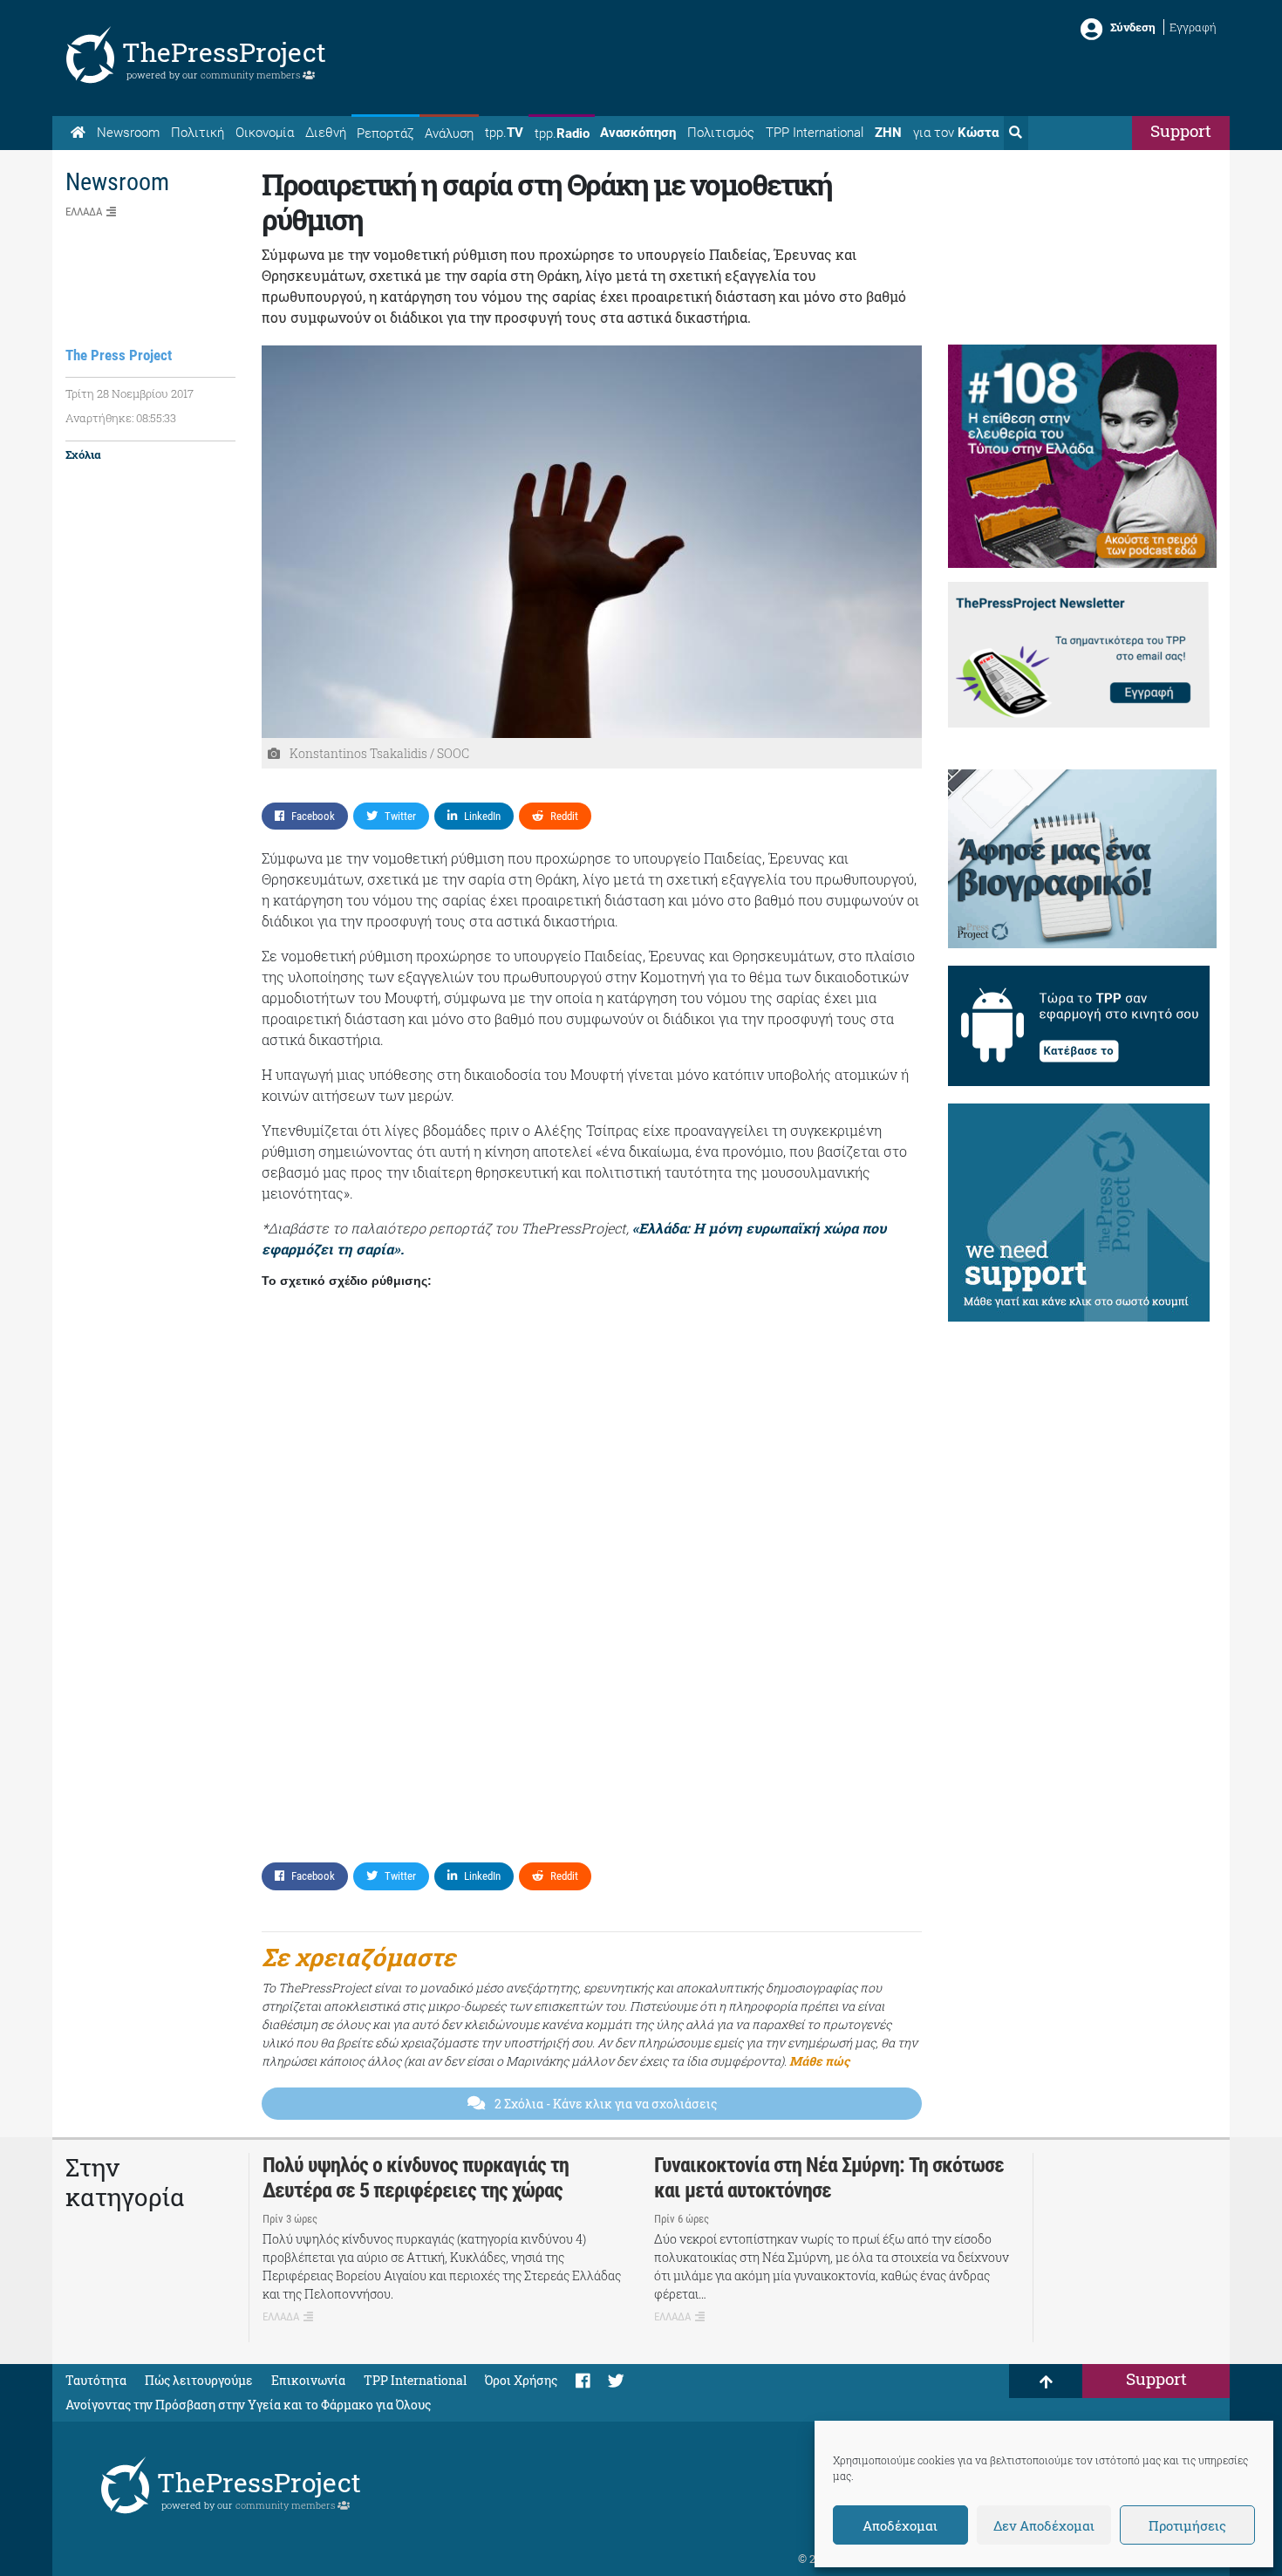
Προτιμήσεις (1187, 2525)
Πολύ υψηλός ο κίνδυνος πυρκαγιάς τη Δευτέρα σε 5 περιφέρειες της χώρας (416, 2178)
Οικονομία (265, 133)
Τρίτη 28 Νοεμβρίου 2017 (130, 393)
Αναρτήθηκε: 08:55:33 (121, 418)
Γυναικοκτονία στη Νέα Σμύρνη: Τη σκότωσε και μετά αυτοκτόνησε (829, 2178)
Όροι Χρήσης (521, 2380)
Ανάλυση (449, 133)
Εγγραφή (1193, 27)
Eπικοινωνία (308, 2380)
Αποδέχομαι (900, 2525)
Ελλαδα (84, 212)
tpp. (504, 133)
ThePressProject (224, 52)
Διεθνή (326, 133)
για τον (956, 133)
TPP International (815, 133)
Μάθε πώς (819, 2061)
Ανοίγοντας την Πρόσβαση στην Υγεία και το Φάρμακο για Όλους (248, 2405)
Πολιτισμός (721, 133)
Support (1181, 130)
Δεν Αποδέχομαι (1044, 2525)
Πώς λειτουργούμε (199, 2380)
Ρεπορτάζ (385, 133)
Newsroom (128, 133)
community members (252, 75)
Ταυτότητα (96, 2380)
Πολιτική (198, 133)
